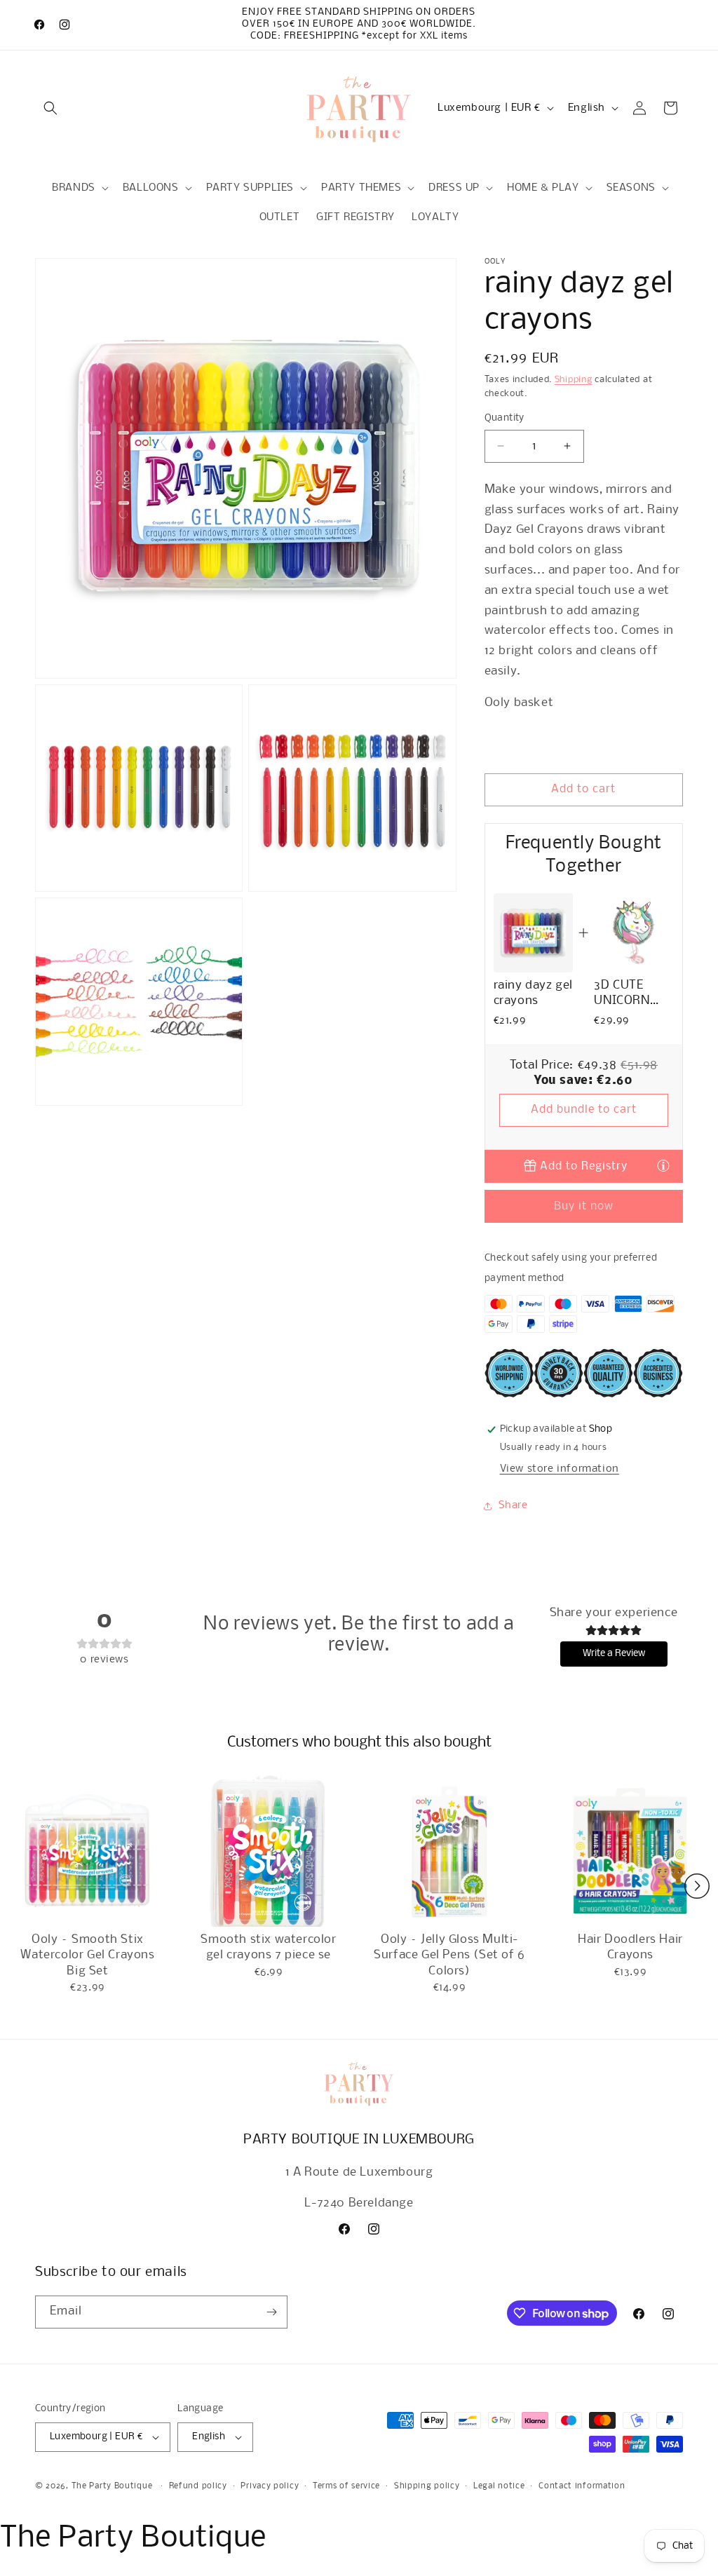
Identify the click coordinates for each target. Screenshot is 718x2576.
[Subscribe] (271, 2312)
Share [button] (513, 1505)
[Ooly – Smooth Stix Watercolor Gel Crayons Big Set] (88, 1851)
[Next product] (697, 1886)
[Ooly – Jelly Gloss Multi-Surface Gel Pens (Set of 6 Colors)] (449, 1851)
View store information (560, 1469)
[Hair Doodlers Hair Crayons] (630, 1851)
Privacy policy (270, 2486)
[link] (533, 933)
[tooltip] (663, 1165)
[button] (50, 108)
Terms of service (346, 2486)
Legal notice (499, 2486)
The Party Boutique (112, 2486)
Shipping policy (427, 2486)
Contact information (582, 2486)
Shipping (574, 380)
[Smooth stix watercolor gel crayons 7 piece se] (269, 1851)
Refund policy (198, 2486)
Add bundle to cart (584, 1110)
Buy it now (584, 1206)
